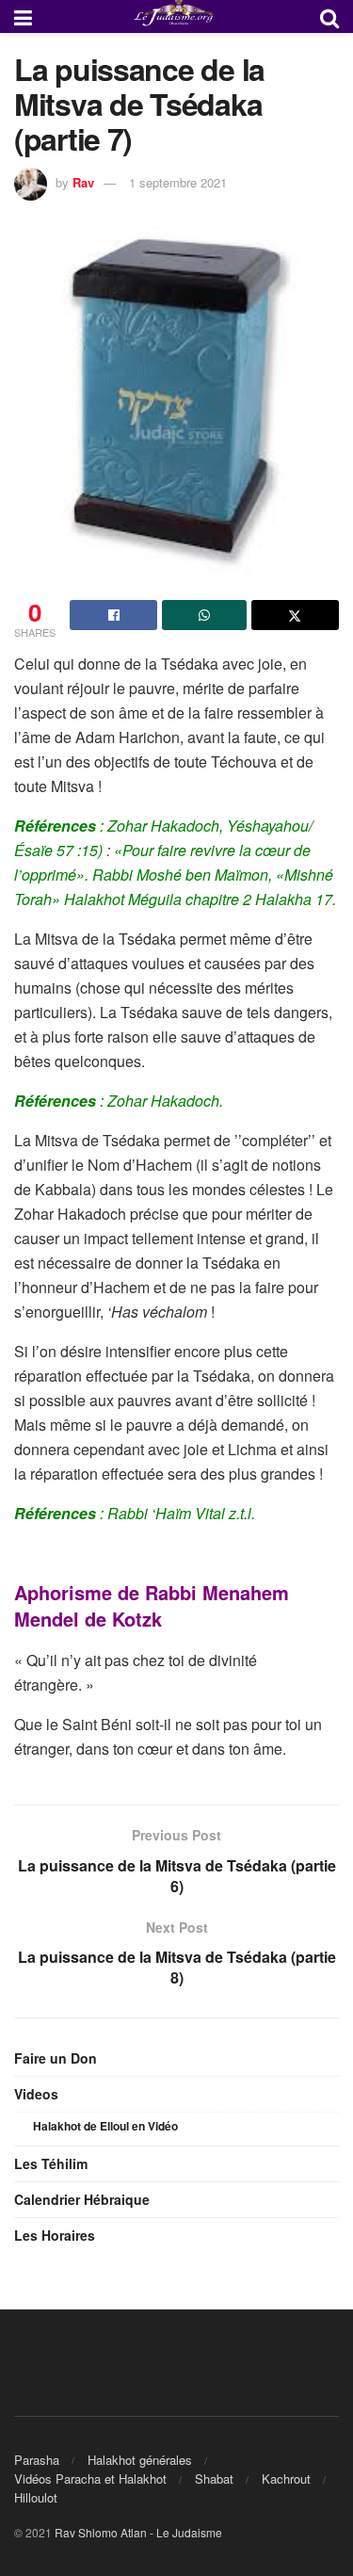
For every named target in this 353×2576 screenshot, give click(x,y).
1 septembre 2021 (178, 182)
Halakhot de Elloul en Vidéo (105, 2126)
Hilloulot (36, 2497)
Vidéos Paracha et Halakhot (90, 2479)
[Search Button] (329, 16)
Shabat (214, 2479)
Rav (83, 182)
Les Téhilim (51, 2163)
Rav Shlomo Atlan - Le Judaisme (138, 2532)
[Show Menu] (23, 16)
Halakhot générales (140, 2460)
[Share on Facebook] (113, 615)
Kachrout (286, 2479)
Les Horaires (55, 2235)
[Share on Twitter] (295, 615)
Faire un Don (56, 2058)
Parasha (37, 2460)
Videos (36, 2094)
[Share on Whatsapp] (204, 615)
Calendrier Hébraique (82, 2199)
